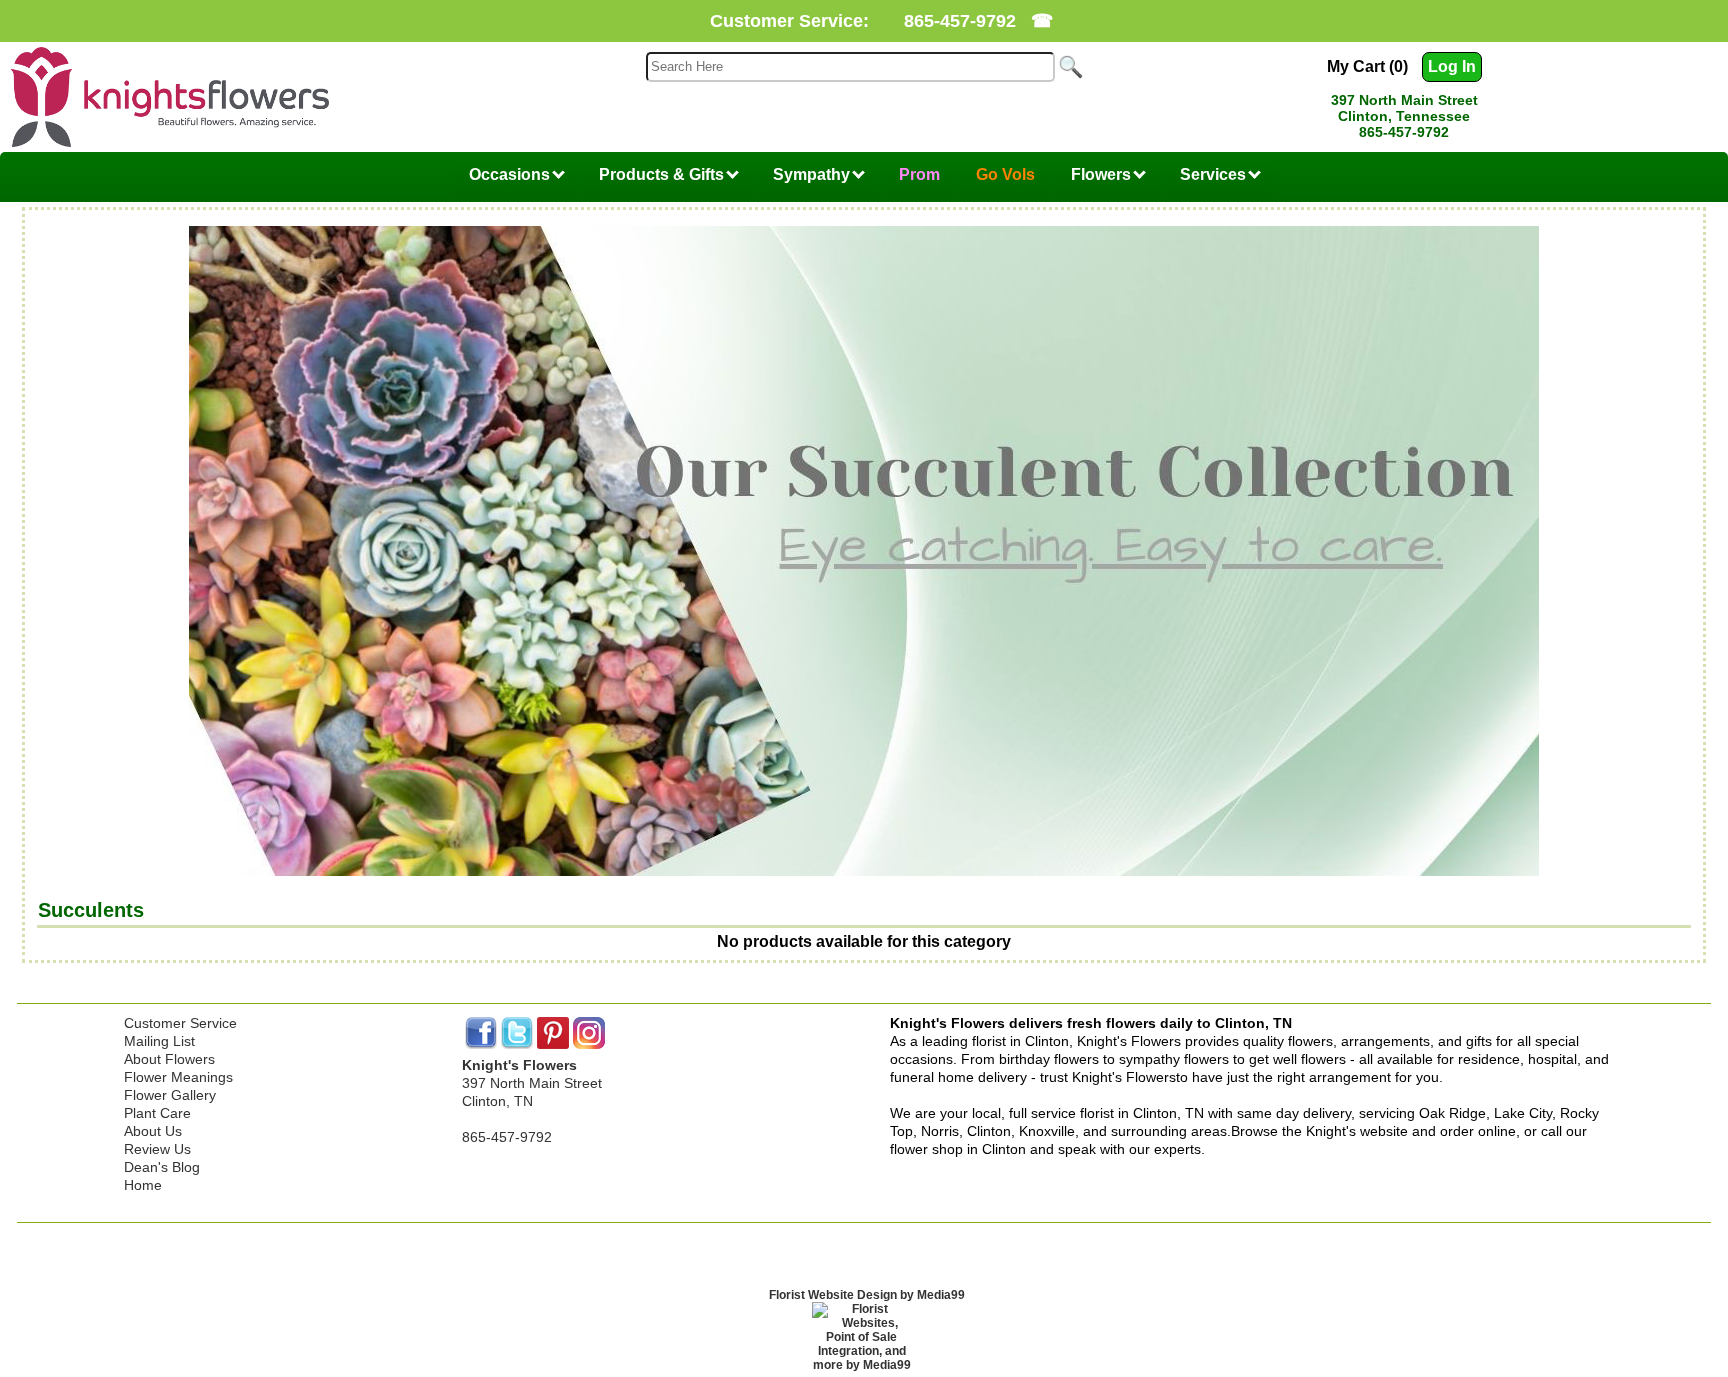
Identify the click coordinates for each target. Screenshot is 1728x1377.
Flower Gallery (170, 1095)
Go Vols (1005, 174)
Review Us (157, 1149)
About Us (153, 1131)
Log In (1452, 66)
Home (143, 1185)
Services (1215, 174)
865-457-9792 (960, 21)
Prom (919, 174)
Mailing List (159, 1041)
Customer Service (180, 1023)
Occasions (511, 174)
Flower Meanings (178, 1077)
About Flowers (169, 1059)
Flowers (1103, 174)
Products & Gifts (663, 174)
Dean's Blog (162, 1167)
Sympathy (813, 174)
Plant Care (157, 1113)
